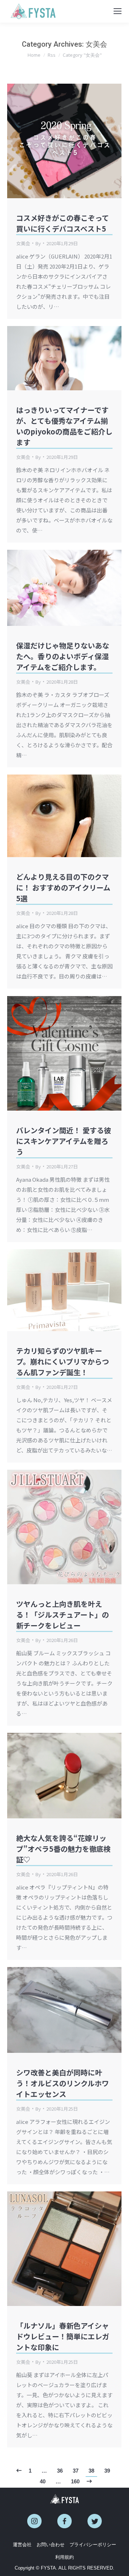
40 (43, 2481)
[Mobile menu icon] (118, 11)
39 (107, 2471)
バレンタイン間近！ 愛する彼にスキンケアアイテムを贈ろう (64, 1141)
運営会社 (22, 2545)
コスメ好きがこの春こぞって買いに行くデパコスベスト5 (63, 223)
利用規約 (64, 2557)
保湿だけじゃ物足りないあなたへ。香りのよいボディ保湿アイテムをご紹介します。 (63, 656)
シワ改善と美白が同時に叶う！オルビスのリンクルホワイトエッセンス (63, 2083)
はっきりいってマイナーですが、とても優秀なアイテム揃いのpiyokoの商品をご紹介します (64, 426)
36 (60, 2471)
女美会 (23, 243)
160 (75, 2481)
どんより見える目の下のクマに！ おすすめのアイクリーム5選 (63, 887)
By (38, 243)
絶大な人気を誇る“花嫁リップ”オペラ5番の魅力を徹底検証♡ (63, 1849)
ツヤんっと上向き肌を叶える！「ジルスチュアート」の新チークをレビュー (63, 1615)
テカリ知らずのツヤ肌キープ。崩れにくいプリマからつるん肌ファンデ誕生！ (63, 1361)
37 (76, 2471)
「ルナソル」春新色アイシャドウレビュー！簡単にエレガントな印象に (63, 2336)
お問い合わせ (51, 2545)
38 (91, 2471)
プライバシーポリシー (93, 2545)
